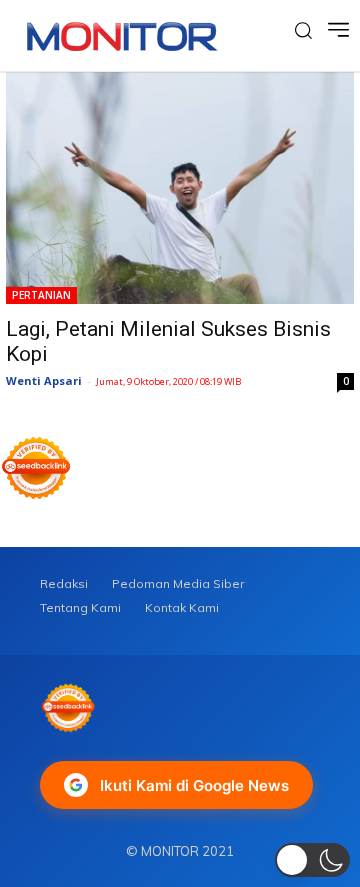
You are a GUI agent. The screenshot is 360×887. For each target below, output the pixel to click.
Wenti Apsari (44, 380)
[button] (312, 860)
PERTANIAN (41, 295)
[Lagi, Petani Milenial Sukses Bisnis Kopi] (180, 188)
